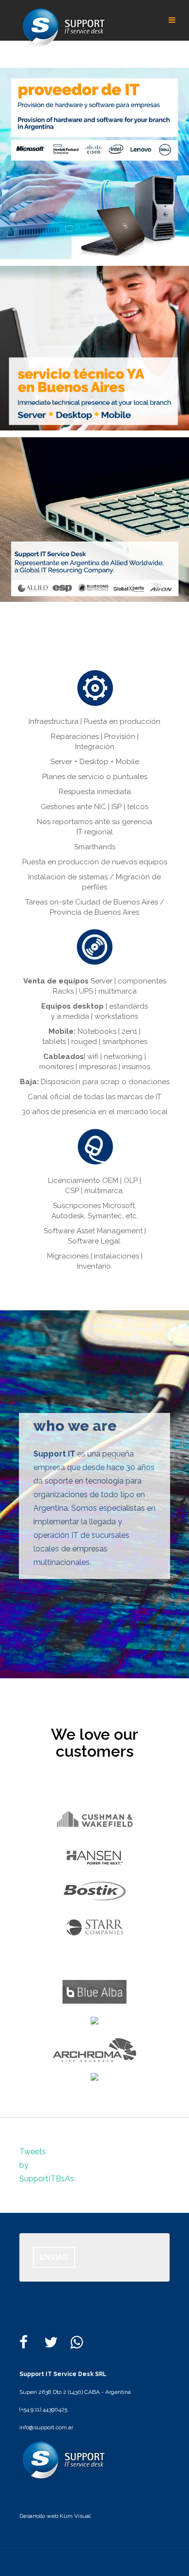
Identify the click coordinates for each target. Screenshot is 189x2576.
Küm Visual (74, 2516)
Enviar (54, 2257)
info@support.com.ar (46, 2427)
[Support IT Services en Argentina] (63, 27)
